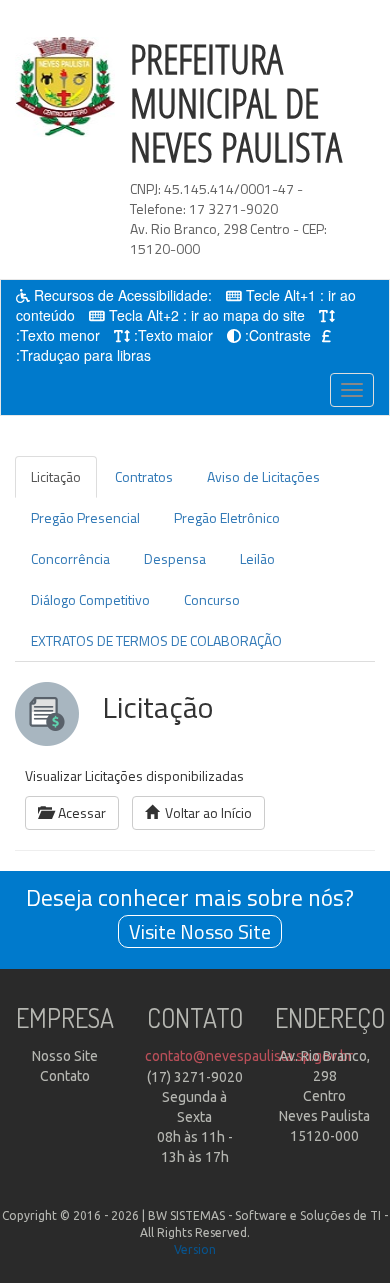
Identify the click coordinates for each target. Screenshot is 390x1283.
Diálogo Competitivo (90, 599)
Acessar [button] (79, 812)
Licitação (56, 476)
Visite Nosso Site (200, 931)
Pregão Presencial (85, 517)
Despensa (175, 558)
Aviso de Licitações (263, 476)
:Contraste (278, 335)
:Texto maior (173, 335)
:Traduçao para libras (83, 355)
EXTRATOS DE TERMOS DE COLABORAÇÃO (156, 640)
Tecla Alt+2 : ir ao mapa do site (207, 315)
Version (195, 1249)
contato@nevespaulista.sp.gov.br (249, 1056)
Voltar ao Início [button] (205, 812)
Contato (65, 1076)
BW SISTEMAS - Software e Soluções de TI (264, 1215)
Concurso (212, 599)
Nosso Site (65, 1056)
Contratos (144, 476)
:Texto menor (58, 335)
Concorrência (70, 558)
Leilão (257, 558)
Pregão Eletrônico (227, 517)
